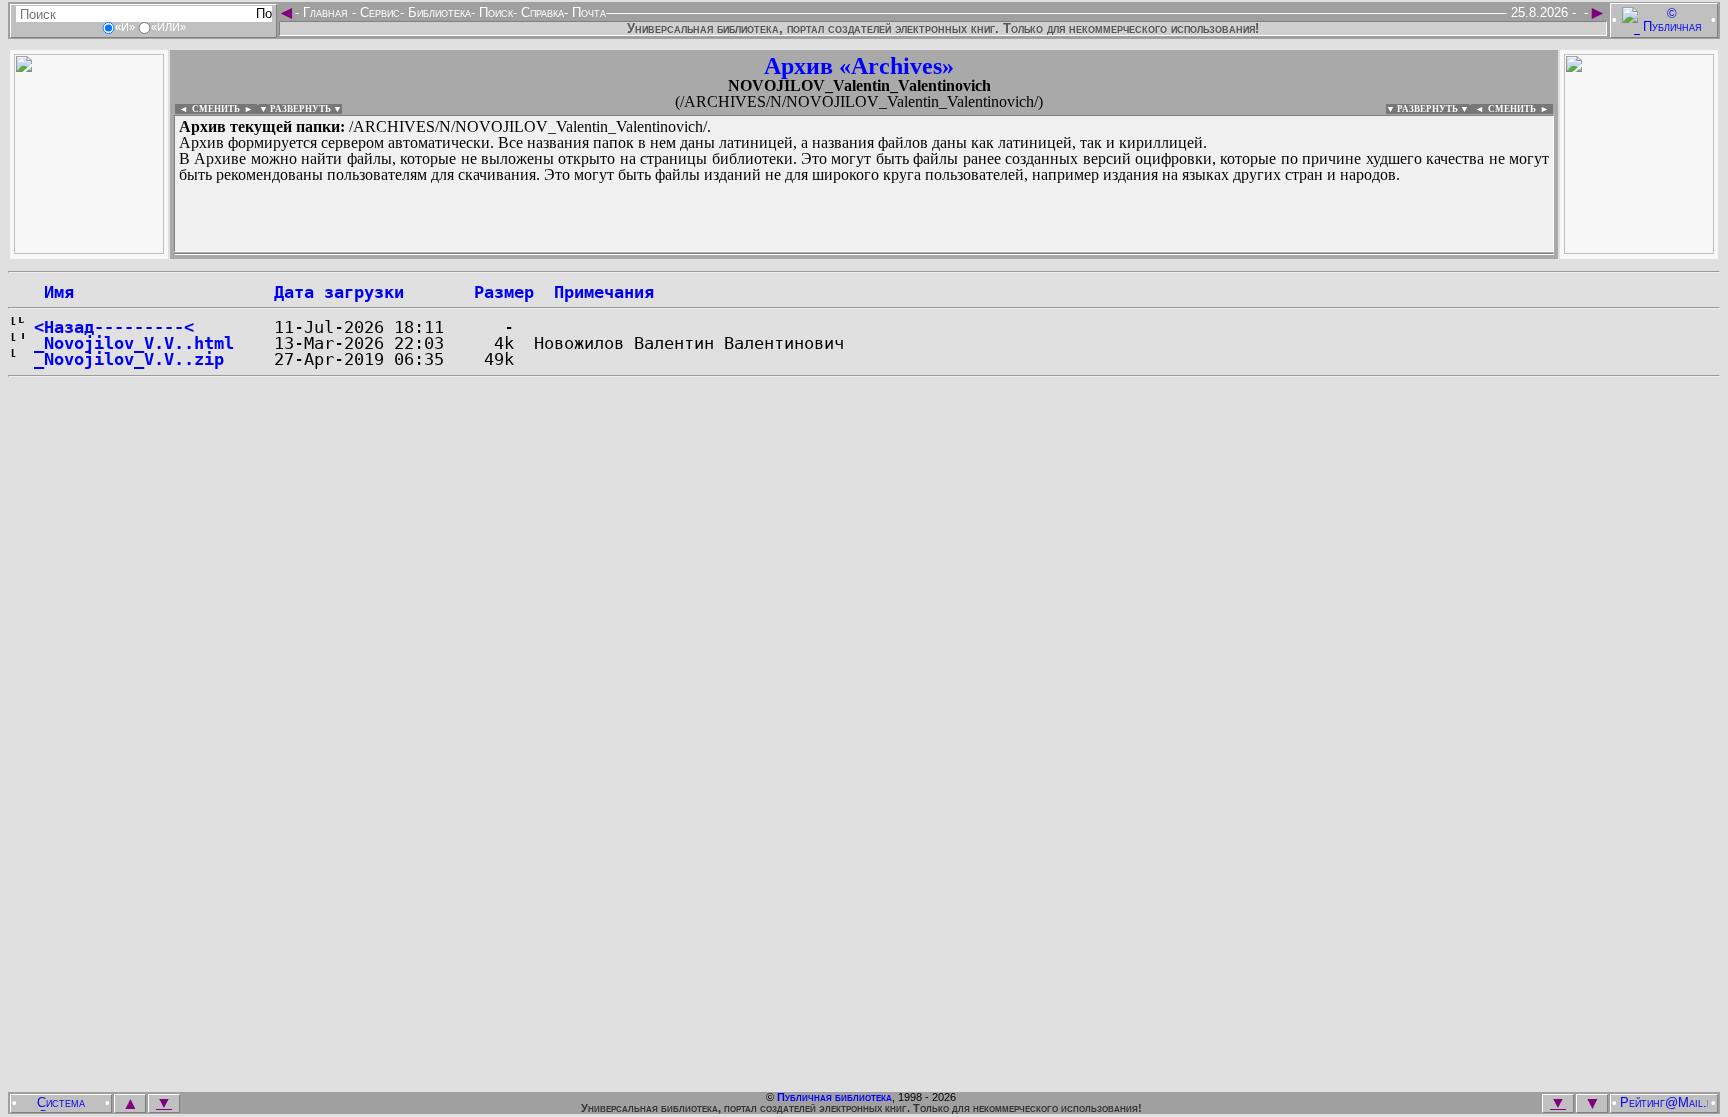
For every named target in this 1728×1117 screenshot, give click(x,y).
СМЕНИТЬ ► (1520, 109)
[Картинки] (1639, 248)
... (659, 254)
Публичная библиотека (834, 1097)
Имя (54, 292)
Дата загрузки (339, 292)
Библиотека (437, 12)
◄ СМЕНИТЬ (207, 109)
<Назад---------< (114, 327)
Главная (325, 12)
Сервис (378, 12)
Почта (587, 12)
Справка (540, 12)
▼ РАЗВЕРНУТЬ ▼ (300, 109)
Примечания (604, 292)
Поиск (494, 12)
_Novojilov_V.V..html (134, 343)
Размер (504, 292)
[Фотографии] (89, 248)
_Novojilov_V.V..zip (129, 359)
